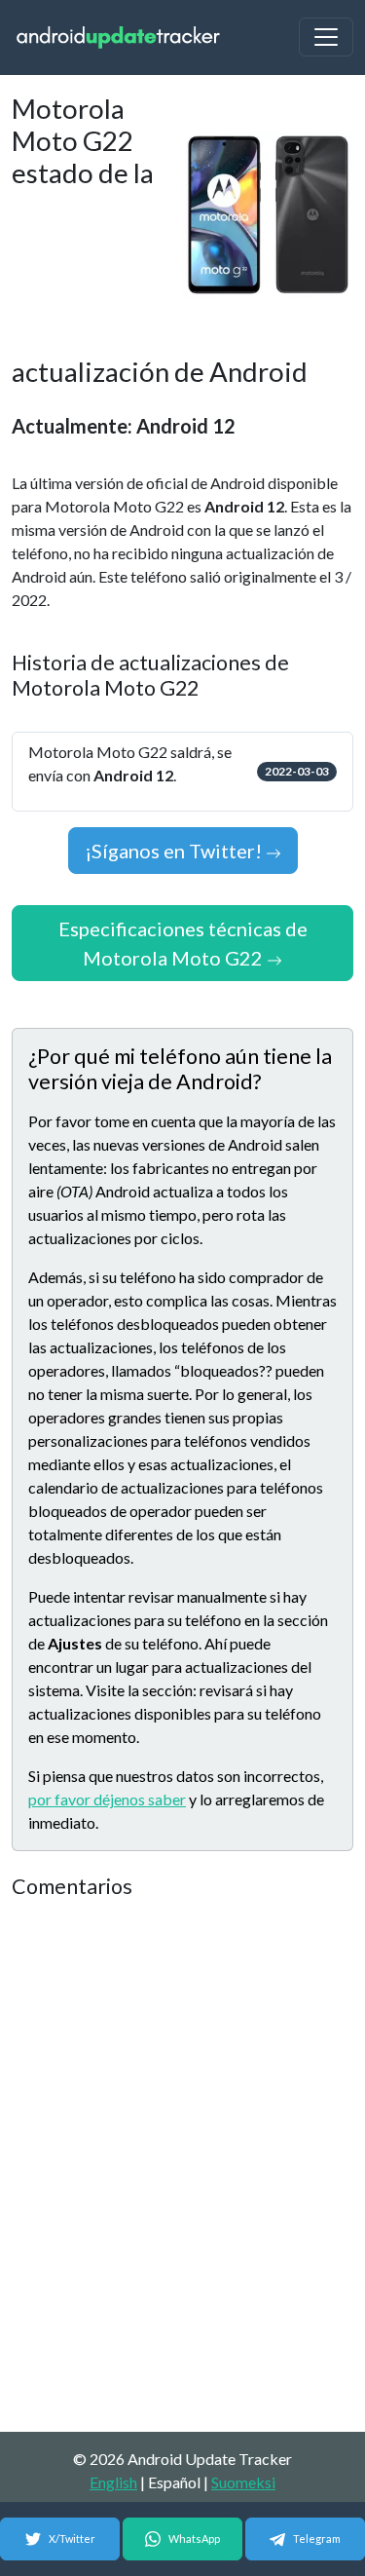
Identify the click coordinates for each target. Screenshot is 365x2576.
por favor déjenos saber (107, 1799)
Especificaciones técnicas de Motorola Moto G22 (183, 943)
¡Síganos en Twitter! (175, 851)
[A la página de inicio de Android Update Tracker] (119, 38)
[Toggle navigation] (326, 37)
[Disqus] (182, 2167)
